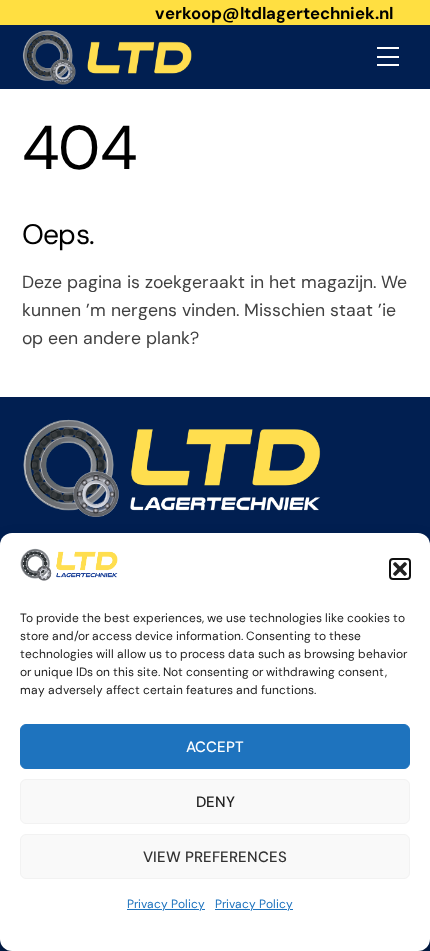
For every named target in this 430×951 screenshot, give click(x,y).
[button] (400, 569)
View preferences (215, 857)
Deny (215, 802)
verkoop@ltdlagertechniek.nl (274, 13)
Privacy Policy (166, 904)
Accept (215, 747)
